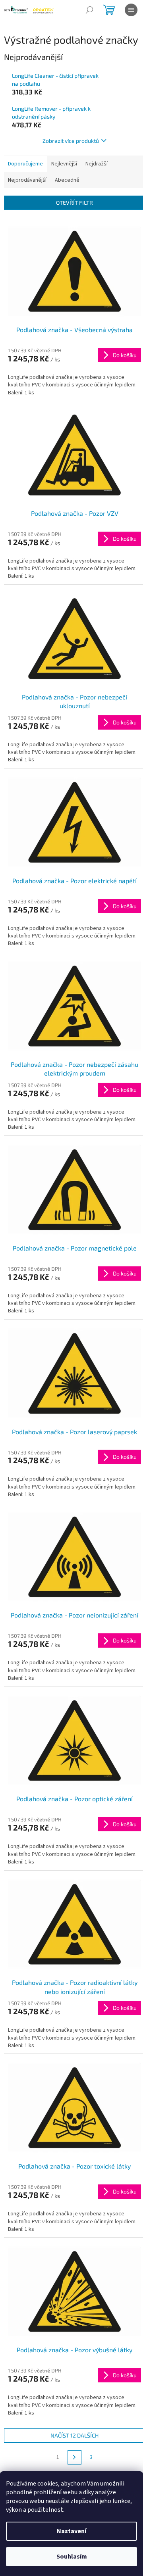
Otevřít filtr (74, 203)
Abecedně (67, 180)
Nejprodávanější (27, 180)
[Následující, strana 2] (75, 2457)
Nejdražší (97, 164)
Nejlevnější (64, 164)
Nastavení (72, 2531)
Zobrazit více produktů (71, 141)
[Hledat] (89, 10)
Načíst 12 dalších (74, 2435)
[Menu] (131, 10)
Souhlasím (72, 2557)
